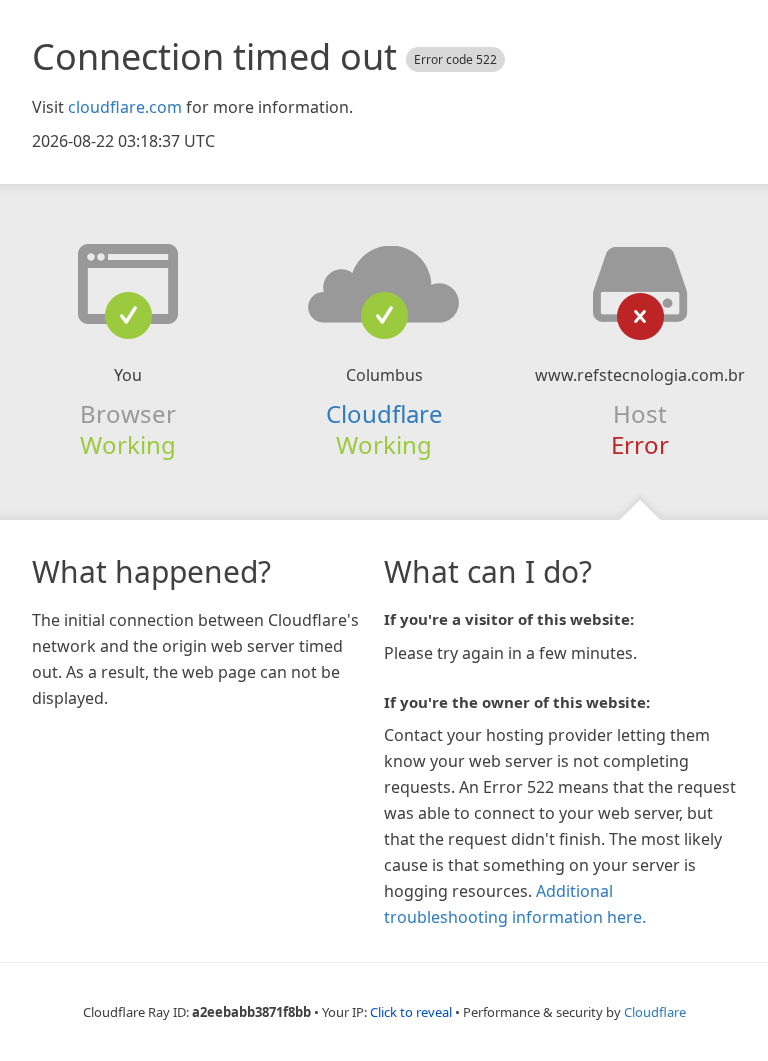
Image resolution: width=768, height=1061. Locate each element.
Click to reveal (411, 1012)
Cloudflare (384, 413)
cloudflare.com (125, 107)
